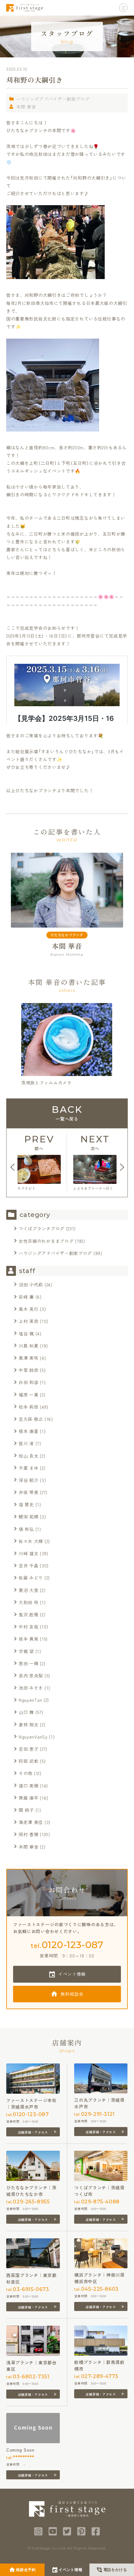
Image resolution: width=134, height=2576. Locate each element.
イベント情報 (72, 1974)
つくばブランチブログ (42, 1228)
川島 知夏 (29, 1346)
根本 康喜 (29, 1431)
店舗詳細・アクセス (33, 2132)
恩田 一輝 (29, 1663)
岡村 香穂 (29, 1834)
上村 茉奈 (29, 1321)
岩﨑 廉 (26, 1297)
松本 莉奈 (29, 1407)
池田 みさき (31, 1688)
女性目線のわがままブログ (46, 1241)
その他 (26, 1773)
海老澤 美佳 (31, 1822)
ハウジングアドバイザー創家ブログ (53, 99)
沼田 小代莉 (31, 1285)
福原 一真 (29, 1395)
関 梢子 (26, 1810)
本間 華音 (26, 107)
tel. (67, 1945)
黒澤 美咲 (29, 1358)
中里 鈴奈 (29, 1370)
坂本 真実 (29, 1639)
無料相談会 (72, 1994)
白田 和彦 (29, 1382)
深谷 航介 (29, 1480)
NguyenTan (30, 1700)
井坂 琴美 (29, 1492)
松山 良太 (29, 1456)
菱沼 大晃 (29, 1590)
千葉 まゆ (29, 1468)
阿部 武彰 (29, 1761)
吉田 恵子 (29, 1749)
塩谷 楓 (26, 1334)
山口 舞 (26, 1712)
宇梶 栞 (26, 1651)
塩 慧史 (26, 1504)
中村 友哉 (29, 1627)
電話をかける (115, 2570)
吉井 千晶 (29, 1565)
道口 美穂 (29, 1786)
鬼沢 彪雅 (29, 1614)
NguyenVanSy (33, 1737)
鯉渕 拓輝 (29, 1517)
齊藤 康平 (29, 1798)
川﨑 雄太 (29, 1553)
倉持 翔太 (29, 1725)
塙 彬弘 (26, 1529)
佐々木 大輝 (31, 1541)
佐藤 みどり (31, 1578)
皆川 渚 (26, 1443)
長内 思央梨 (31, 1676)
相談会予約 (26, 2570)
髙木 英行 (29, 1309)
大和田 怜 (29, 1602)
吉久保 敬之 (31, 1419)
